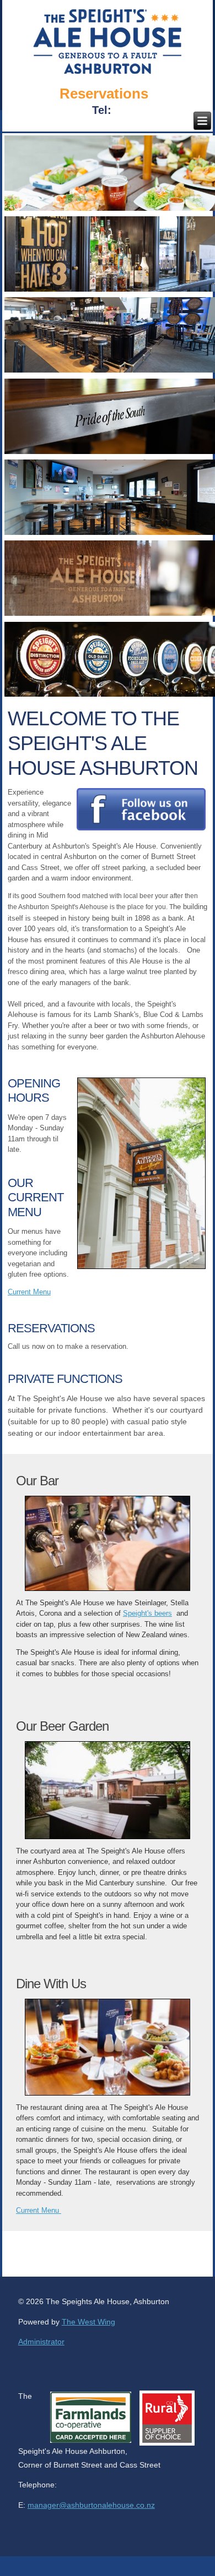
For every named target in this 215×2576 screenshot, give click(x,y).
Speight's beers (147, 1613)
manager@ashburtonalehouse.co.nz (91, 2505)
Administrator (41, 2342)
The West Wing (88, 2322)
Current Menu (39, 2210)
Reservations (104, 94)
